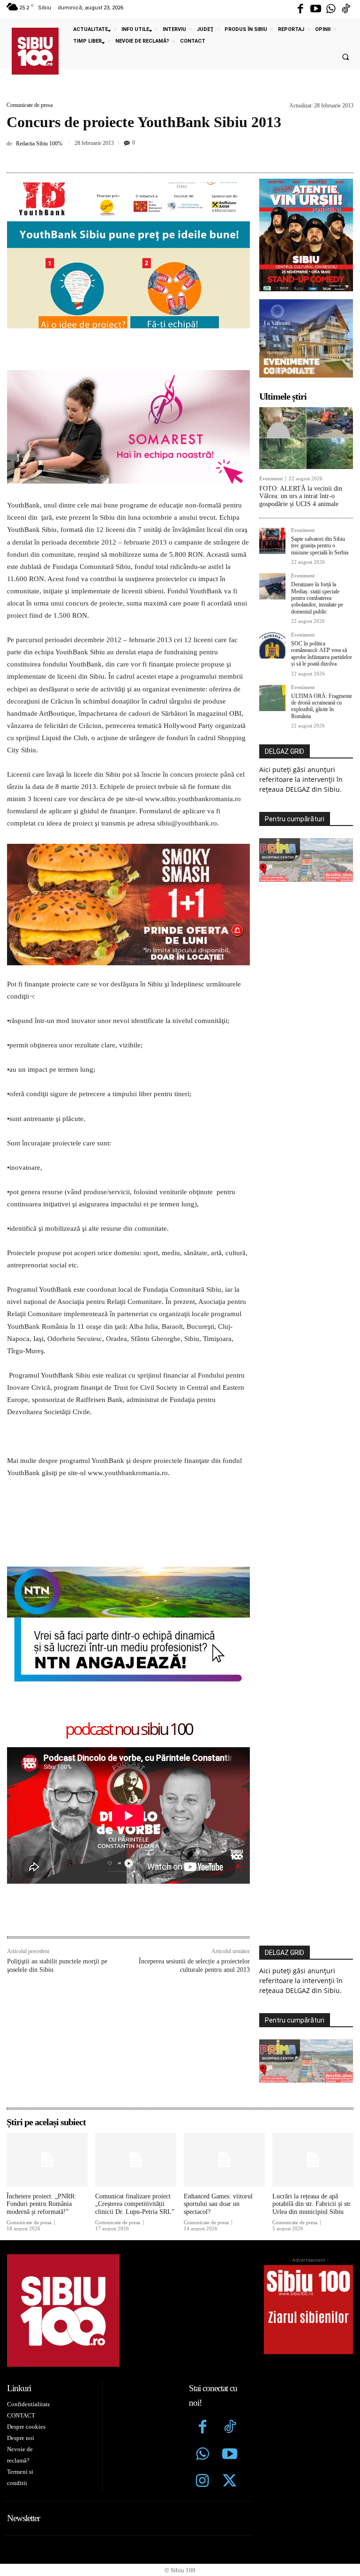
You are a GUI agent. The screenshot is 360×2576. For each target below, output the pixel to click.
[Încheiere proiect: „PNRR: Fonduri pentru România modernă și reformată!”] (47, 2159)
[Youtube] (315, 9)
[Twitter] (230, 2482)
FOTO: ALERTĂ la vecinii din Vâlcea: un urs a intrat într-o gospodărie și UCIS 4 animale (301, 496)
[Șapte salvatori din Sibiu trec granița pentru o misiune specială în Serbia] (272, 541)
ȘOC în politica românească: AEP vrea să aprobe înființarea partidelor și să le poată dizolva (322, 654)
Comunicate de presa (30, 105)
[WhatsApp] (188, 155)
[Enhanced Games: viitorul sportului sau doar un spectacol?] (224, 2159)
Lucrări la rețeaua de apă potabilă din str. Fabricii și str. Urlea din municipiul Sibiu (312, 2204)
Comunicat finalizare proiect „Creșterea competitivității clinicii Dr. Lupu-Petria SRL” (135, 2204)
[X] (145, 155)
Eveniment (271, 479)
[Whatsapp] (331, 9)
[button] (345, 57)
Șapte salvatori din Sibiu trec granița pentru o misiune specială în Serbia (320, 546)
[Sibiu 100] (35, 51)
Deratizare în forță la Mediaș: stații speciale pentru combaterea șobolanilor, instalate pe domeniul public (317, 598)
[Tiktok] (346, 9)
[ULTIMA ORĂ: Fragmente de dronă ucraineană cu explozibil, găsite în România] (272, 698)
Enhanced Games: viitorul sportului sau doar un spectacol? (218, 2204)
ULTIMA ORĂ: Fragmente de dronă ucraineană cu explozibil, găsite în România (322, 706)
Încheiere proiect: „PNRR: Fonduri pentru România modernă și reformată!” (41, 2204)
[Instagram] (202, 2482)
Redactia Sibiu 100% (39, 144)
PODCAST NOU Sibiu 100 (129, 1730)
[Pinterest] (166, 155)
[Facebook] (300, 9)
